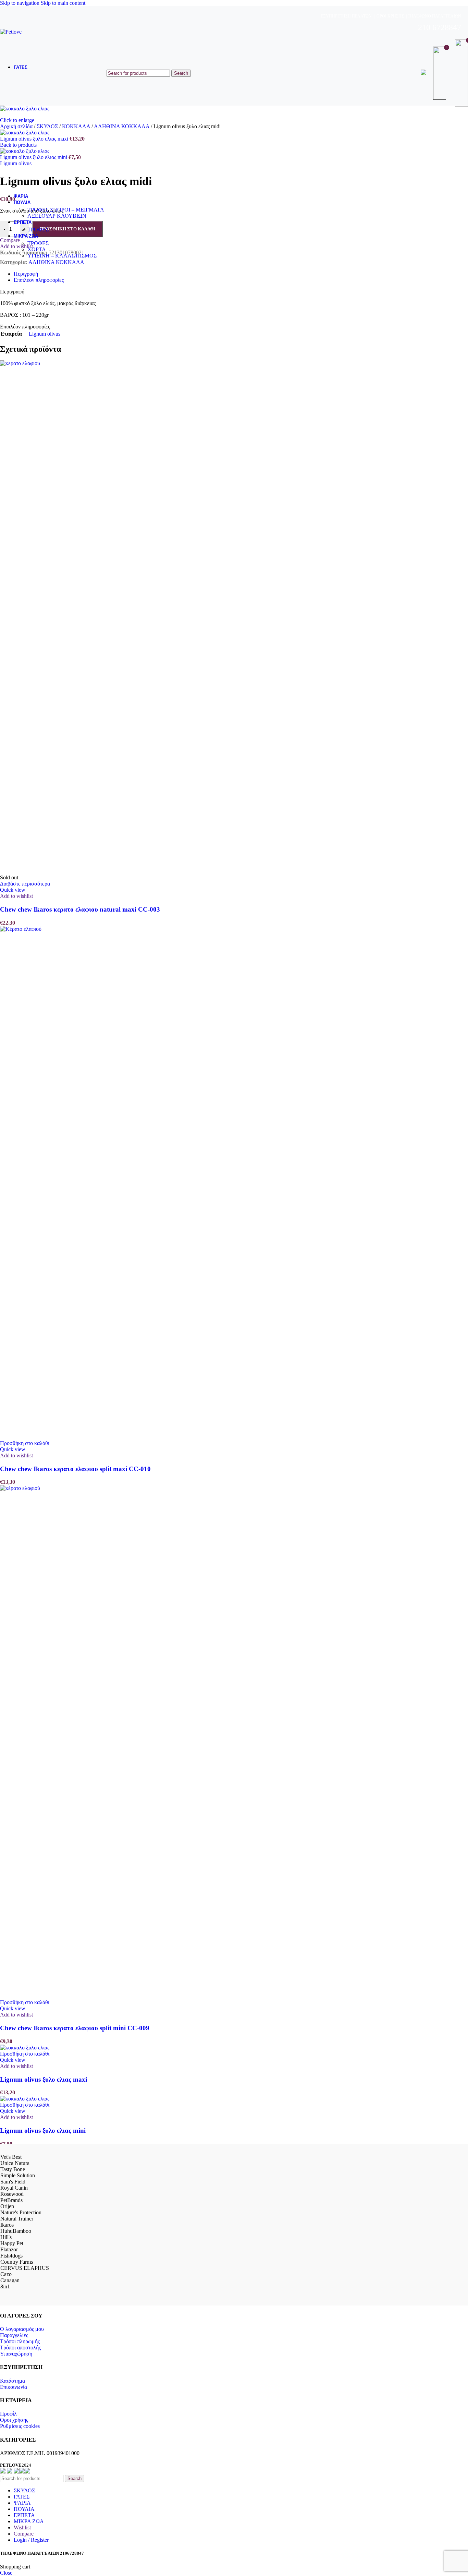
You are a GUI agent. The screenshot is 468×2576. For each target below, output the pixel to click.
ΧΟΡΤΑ (37, 249)
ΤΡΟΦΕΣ (38, 230)
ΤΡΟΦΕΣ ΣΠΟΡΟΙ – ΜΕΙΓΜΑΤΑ (66, 210)
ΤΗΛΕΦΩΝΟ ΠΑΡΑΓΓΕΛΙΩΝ (434, 16)
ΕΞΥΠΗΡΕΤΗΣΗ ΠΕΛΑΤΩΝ (346, 16)
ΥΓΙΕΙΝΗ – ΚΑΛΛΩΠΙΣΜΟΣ (62, 256)
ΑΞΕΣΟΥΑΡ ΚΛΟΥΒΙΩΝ (57, 216)
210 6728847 (440, 27)
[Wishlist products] (441, 73)
